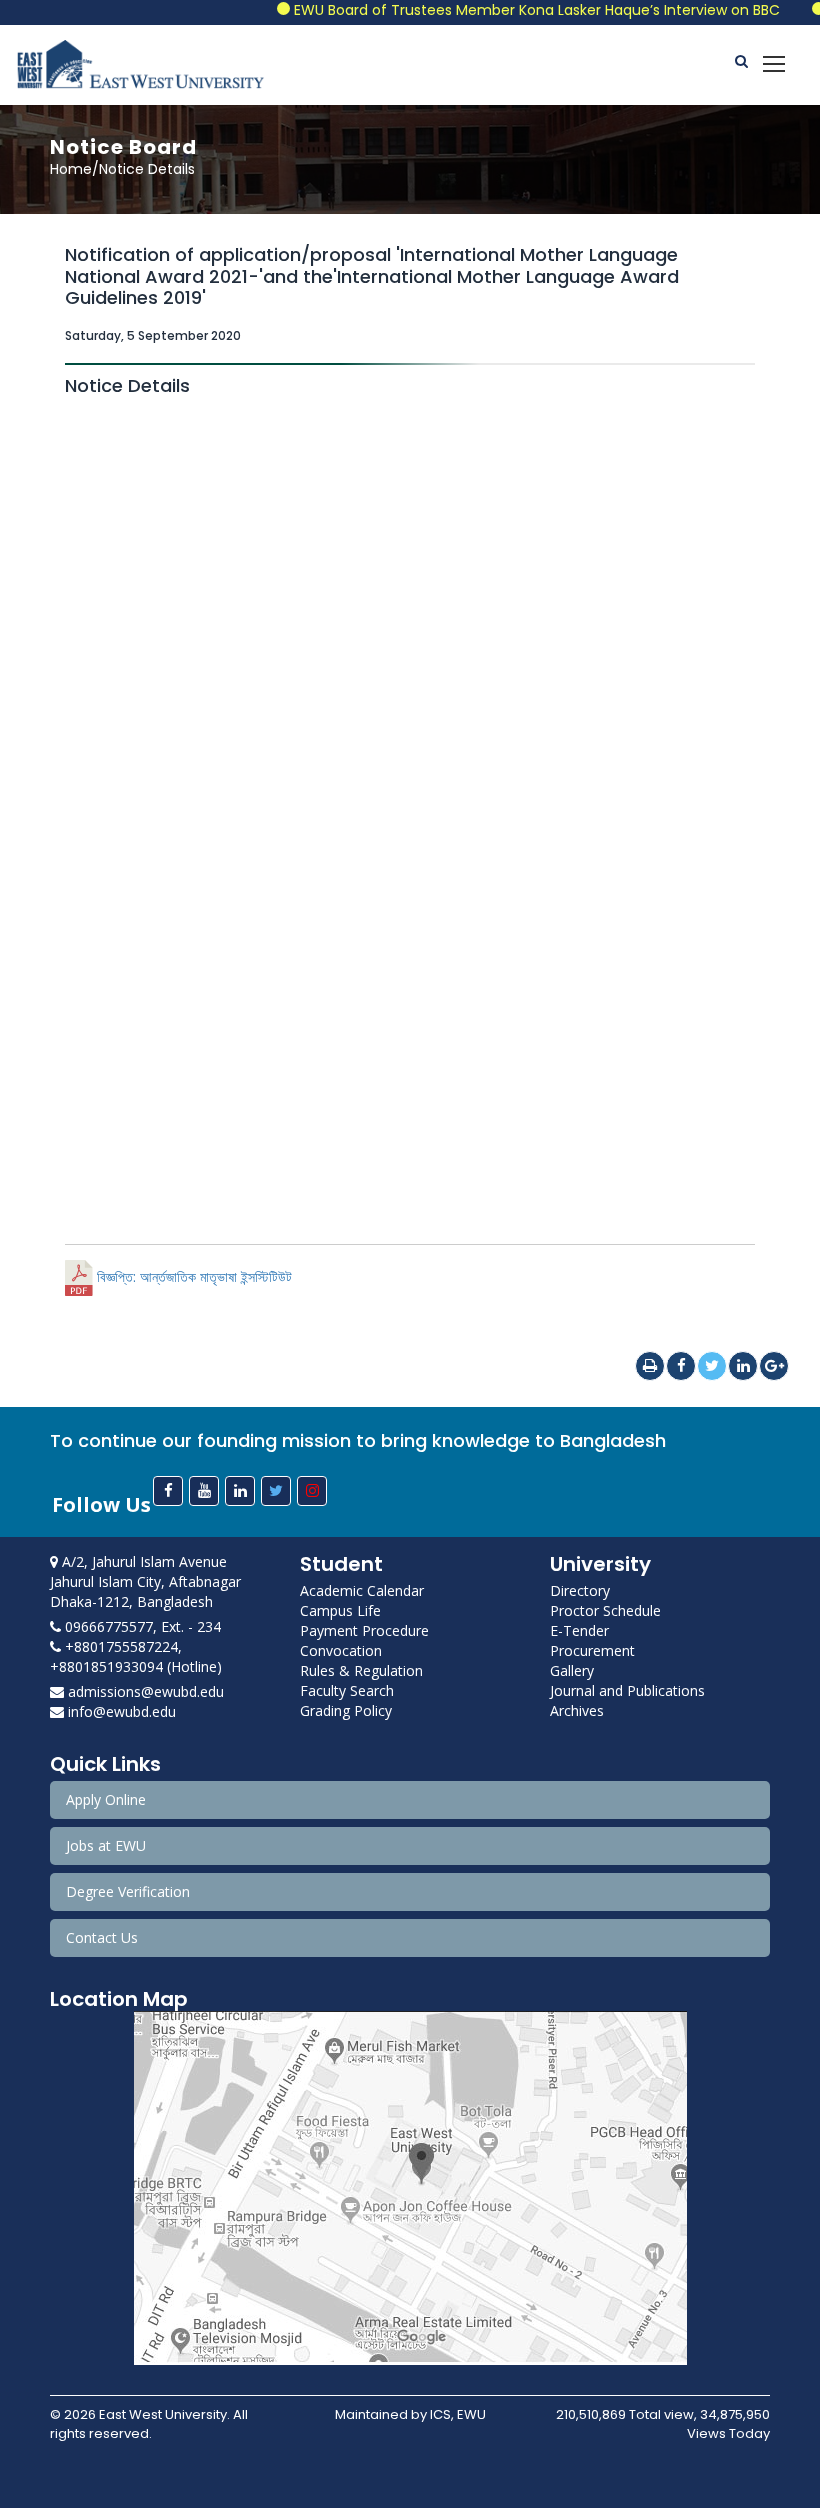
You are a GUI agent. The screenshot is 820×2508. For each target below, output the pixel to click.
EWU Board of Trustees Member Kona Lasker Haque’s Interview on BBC (507, 10)
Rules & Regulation (361, 1670)
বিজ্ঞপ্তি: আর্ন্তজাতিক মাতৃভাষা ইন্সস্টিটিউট (192, 1277)
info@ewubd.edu (120, 1711)
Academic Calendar (362, 1590)
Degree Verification (128, 1891)
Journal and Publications (627, 1690)
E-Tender (579, 1630)
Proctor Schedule (605, 1610)
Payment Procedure (364, 1630)
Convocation (341, 1650)
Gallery (572, 1670)
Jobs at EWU (106, 1845)
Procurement (592, 1650)
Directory (580, 1590)
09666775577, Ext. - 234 (141, 1626)
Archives (577, 1710)
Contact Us (102, 1937)
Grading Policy (346, 1710)
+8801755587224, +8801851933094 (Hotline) (136, 1656)
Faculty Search (347, 1690)
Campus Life (340, 1610)
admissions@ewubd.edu (144, 1691)
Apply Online (106, 1799)
